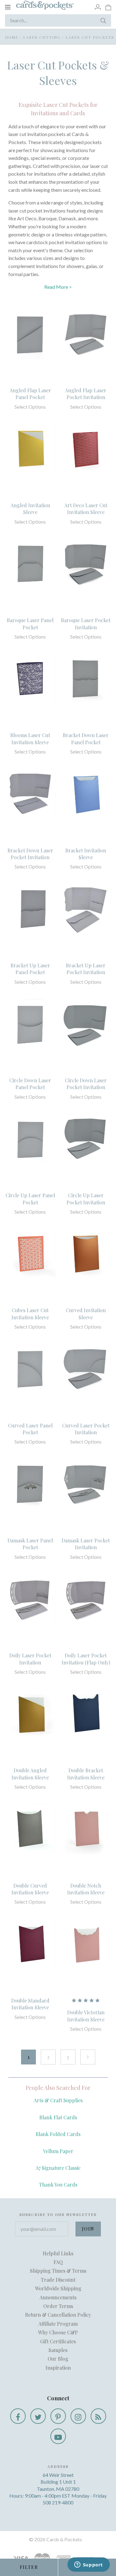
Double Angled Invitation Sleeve (30, 1774)
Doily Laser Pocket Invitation (30, 1659)
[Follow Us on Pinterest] (58, 2416)
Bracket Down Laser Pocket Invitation (30, 854)
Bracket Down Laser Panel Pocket (86, 739)
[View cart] (108, 7)
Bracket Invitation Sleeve (86, 854)
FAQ (58, 2262)
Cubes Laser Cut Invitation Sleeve (30, 1314)
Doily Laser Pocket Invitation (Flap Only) (86, 1659)
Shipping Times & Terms (58, 2271)
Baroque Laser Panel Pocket (30, 624)
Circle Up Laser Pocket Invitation (86, 1199)
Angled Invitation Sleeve (30, 509)
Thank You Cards (58, 2185)
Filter (29, 2567)
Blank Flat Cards (58, 2117)
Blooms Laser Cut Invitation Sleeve (30, 739)
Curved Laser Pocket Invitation (86, 1429)
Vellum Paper (58, 2151)
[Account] (98, 7)
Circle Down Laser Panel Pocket (30, 1084)
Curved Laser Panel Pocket (30, 1429)
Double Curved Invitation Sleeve (30, 1889)
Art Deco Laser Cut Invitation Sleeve (86, 509)
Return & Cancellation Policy (58, 2315)
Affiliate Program (58, 2324)
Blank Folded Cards (58, 2134)
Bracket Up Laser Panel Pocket (30, 969)
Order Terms (58, 2306)
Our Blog (58, 2359)
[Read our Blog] (98, 2416)
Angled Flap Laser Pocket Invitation (86, 394)
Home (12, 37)
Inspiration (58, 2368)
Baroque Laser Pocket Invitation (86, 624)
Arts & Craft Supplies (58, 2100)
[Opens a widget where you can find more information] (88, 2565)
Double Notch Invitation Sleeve (86, 1889)
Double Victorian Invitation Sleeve (86, 2016)
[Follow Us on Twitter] (38, 2416)
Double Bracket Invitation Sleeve (86, 1774)
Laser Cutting (42, 37)
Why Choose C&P (58, 2332)
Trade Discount (58, 2280)
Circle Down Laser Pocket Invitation (86, 1084)
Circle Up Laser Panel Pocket (30, 1199)
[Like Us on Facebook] (18, 2416)
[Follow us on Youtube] (58, 2436)
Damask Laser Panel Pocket (30, 1544)
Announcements (58, 2297)
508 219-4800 (58, 2502)
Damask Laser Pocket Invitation (86, 1544)
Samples (58, 2350)
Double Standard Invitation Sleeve (30, 2004)
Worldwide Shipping (58, 2288)
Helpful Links (58, 2253)
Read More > (58, 287)
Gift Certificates (58, 2341)
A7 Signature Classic (58, 2168)
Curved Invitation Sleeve (86, 1314)
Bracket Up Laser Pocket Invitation (86, 969)
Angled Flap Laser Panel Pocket (30, 394)
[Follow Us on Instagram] (78, 2416)
